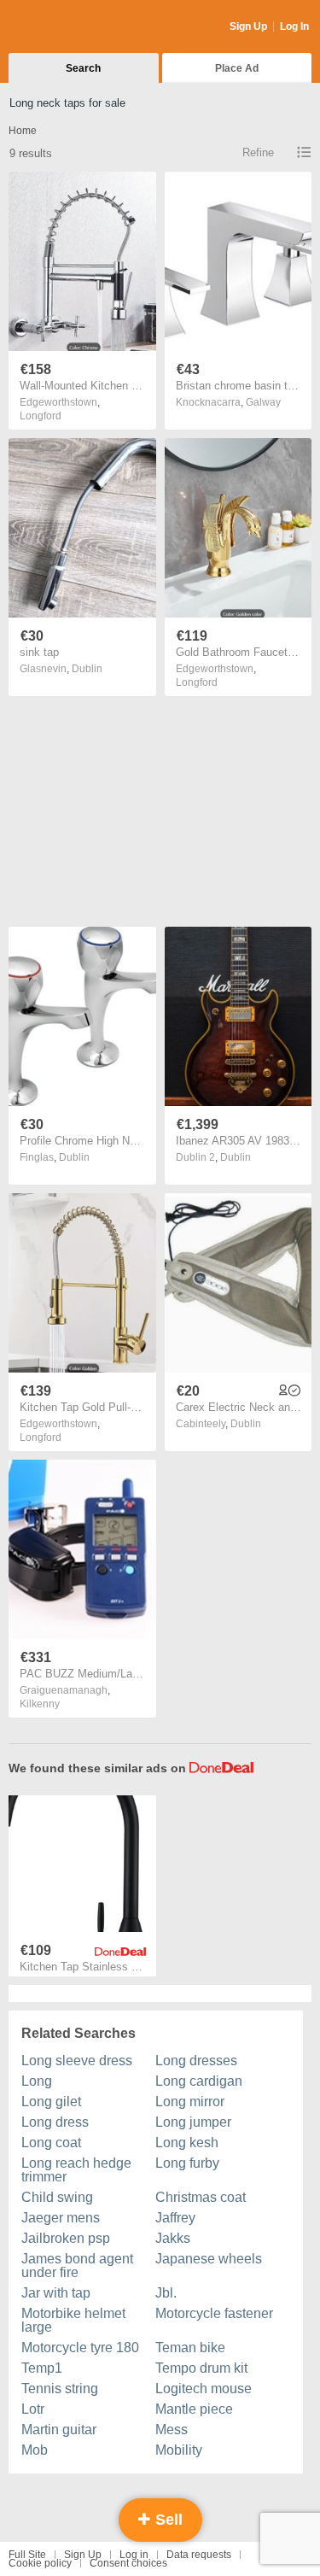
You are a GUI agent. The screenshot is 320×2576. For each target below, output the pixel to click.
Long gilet (51, 2102)
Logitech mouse (204, 2389)
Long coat (51, 2143)
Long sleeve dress (77, 2061)
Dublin (87, 669)
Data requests (199, 2555)
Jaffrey (175, 2218)
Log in (134, 2555)
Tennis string (60, 2389)
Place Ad (237, 68)
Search (83, 68)
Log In (294, 26)
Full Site (27, 2555)
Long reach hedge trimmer (76, 2170)
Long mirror (190, 2102)
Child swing (57, 2197)
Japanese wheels (209, 2259)
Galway (263, 402)
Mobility (179, 2450)
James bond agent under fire (77, 2266)
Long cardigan (199, 2081)
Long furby (187, 2163)
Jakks (173, 2238)
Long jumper (193, 2122)
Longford (41, 416)
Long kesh (187, 2143)
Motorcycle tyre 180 (80, 2348)
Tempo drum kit (201, 2368)
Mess (172, 2430)
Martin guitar (59, 2430)
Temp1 (42, 2368)
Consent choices (128, 2563)
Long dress (55, 2122)
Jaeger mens (61, 2218)
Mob (35, 2450)
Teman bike (190, 2348)
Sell (167, 2520)
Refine (258, 152)
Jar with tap (56, 2293)
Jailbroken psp (66, 2238)
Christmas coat (201, 2197)
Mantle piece (194, 2409)
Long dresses (196, 2061)
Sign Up (248, 26)
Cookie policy (40, 2563)
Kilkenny (40, 1704)
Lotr (33, 2409)
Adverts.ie (76, 27)
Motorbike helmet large (73, 2320)
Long (37, 2081)
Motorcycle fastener (214, 2313)
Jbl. (166, 2293)
